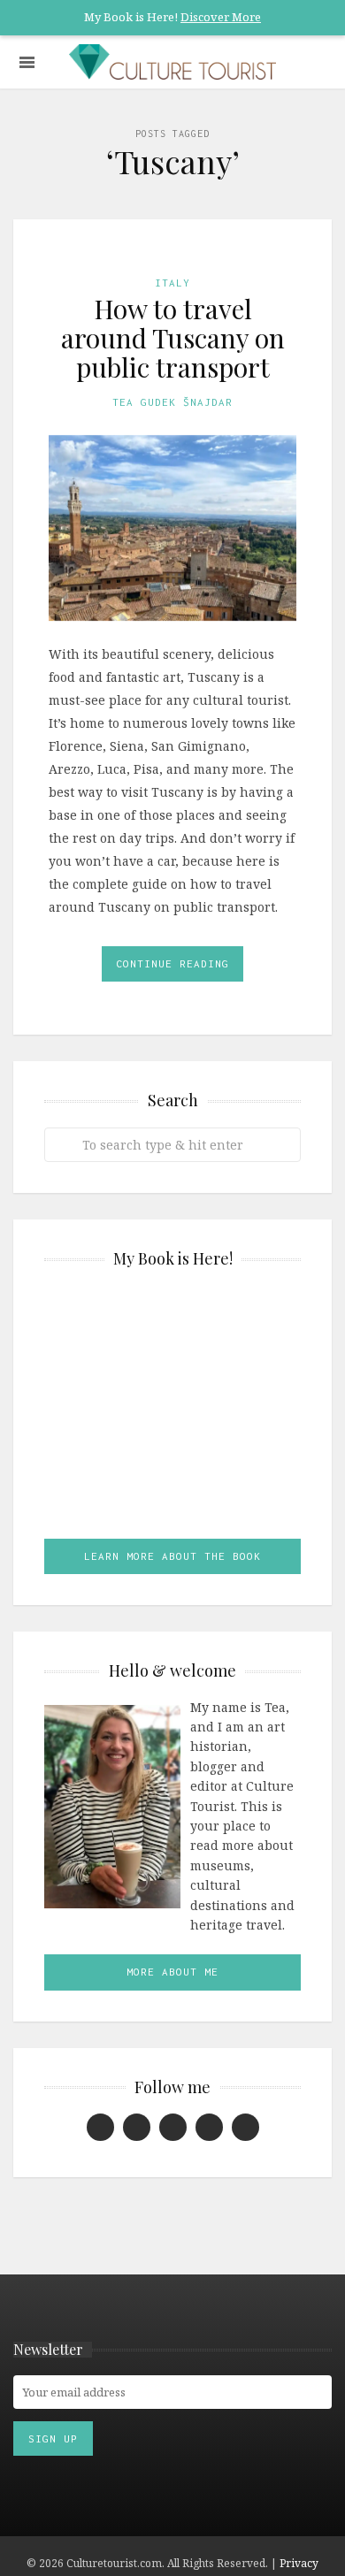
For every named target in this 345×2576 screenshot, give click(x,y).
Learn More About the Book (172, 1556)
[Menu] (27, 62)
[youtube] (209, 2127)
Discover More (221, 17)
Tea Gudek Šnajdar (172, 402)
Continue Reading (172, 963)
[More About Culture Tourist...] (112, 1805)
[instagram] (173, 2127)
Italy (172, 283)
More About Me (172, 1972)
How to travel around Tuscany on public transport (173, 338)
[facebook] (100, 2127)
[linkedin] (137, 2127)
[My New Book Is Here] (172, 1410)
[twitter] (245, 2127)
